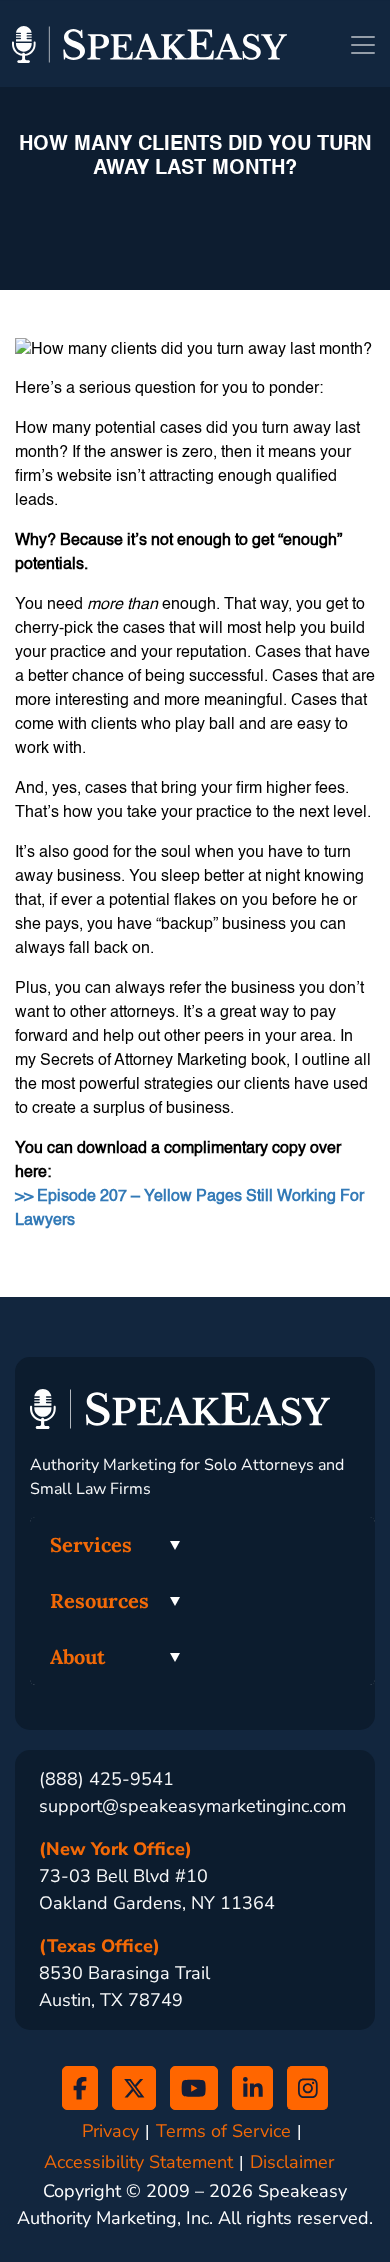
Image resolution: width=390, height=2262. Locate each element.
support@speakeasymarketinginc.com (192, 1806)
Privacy (110, 2131)
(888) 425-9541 (106, 1779)
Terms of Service (223, 2131)
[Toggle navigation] (363, 45)
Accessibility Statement (138, 2162)
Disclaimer (292, 2162)
